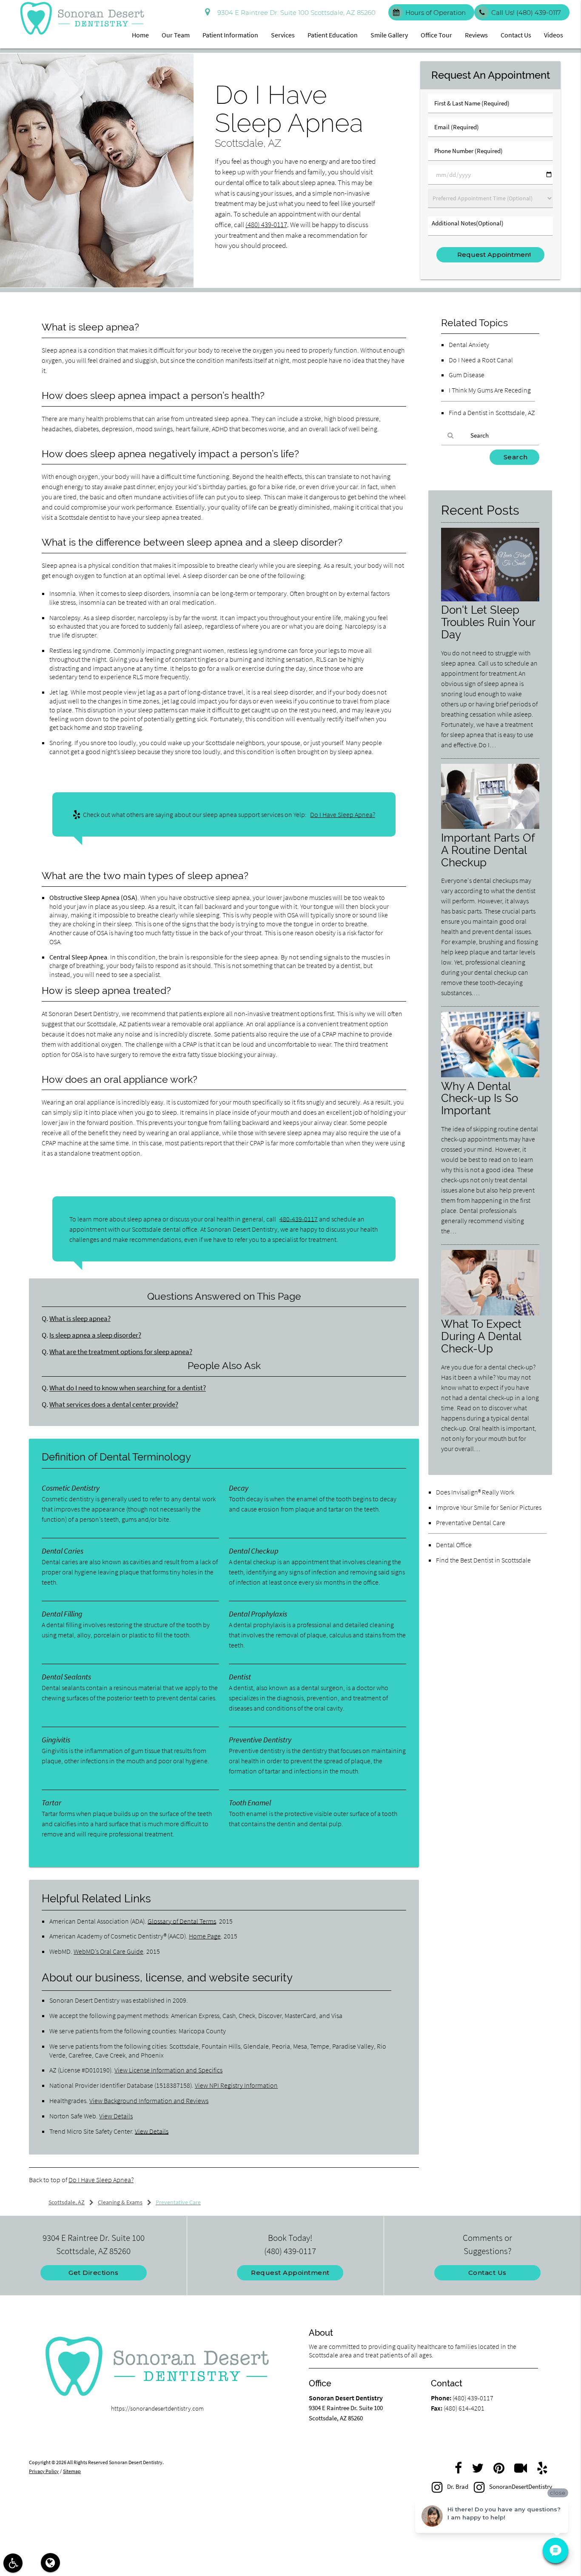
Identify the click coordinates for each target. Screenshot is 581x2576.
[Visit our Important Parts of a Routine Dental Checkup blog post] (490, 827)
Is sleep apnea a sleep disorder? (95, 1335)
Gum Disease (467, 375)
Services (283, 35)
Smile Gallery (389, 35)
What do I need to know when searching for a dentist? (128, 1388)
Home (140, 35)
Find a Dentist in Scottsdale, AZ (492, 413)
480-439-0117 (299, 1219)
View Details (116, 2116)
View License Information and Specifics (168, 2070)
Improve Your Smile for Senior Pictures (489, 1507)
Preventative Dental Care (471, 1523)
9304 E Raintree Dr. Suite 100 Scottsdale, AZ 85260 (295, 13)
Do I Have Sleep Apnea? (343, 814)
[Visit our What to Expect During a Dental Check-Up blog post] (490, 1313)
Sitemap (72, 2471)
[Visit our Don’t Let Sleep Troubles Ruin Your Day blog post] (490, 599)
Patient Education (333, 35)
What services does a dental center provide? (114, 1405)
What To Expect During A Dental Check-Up (481, 1336)
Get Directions (93, 2273)
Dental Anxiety (469, 344)
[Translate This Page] (50, 2563)
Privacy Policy (44, 2471)
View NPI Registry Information (236, 2085)
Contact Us (516, 35)
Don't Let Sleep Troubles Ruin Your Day (488, 622)
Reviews (476, 35)
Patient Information (230, 35)
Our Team (176, 35)
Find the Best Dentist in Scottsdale (483, 1560)
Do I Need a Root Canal (481, 360)
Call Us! (526, 13)
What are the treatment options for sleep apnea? (121, 1352)
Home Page (205, 1936)
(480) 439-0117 (266, 225)
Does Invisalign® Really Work (475, 1492)
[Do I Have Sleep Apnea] (97, 285)
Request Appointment (290, 2273)
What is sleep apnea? (80, 1319)
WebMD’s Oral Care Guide (108, 1951)
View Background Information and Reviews (149, 2101)
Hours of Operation (436, 13)
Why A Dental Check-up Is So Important (480, 1098)
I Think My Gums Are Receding (490, 390)
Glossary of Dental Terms (182, 1921)
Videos (554, 35)
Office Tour (436, 35)
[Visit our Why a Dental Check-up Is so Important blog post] (490, 1075)
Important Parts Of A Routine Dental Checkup (488, 850)
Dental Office (454, 1545)
